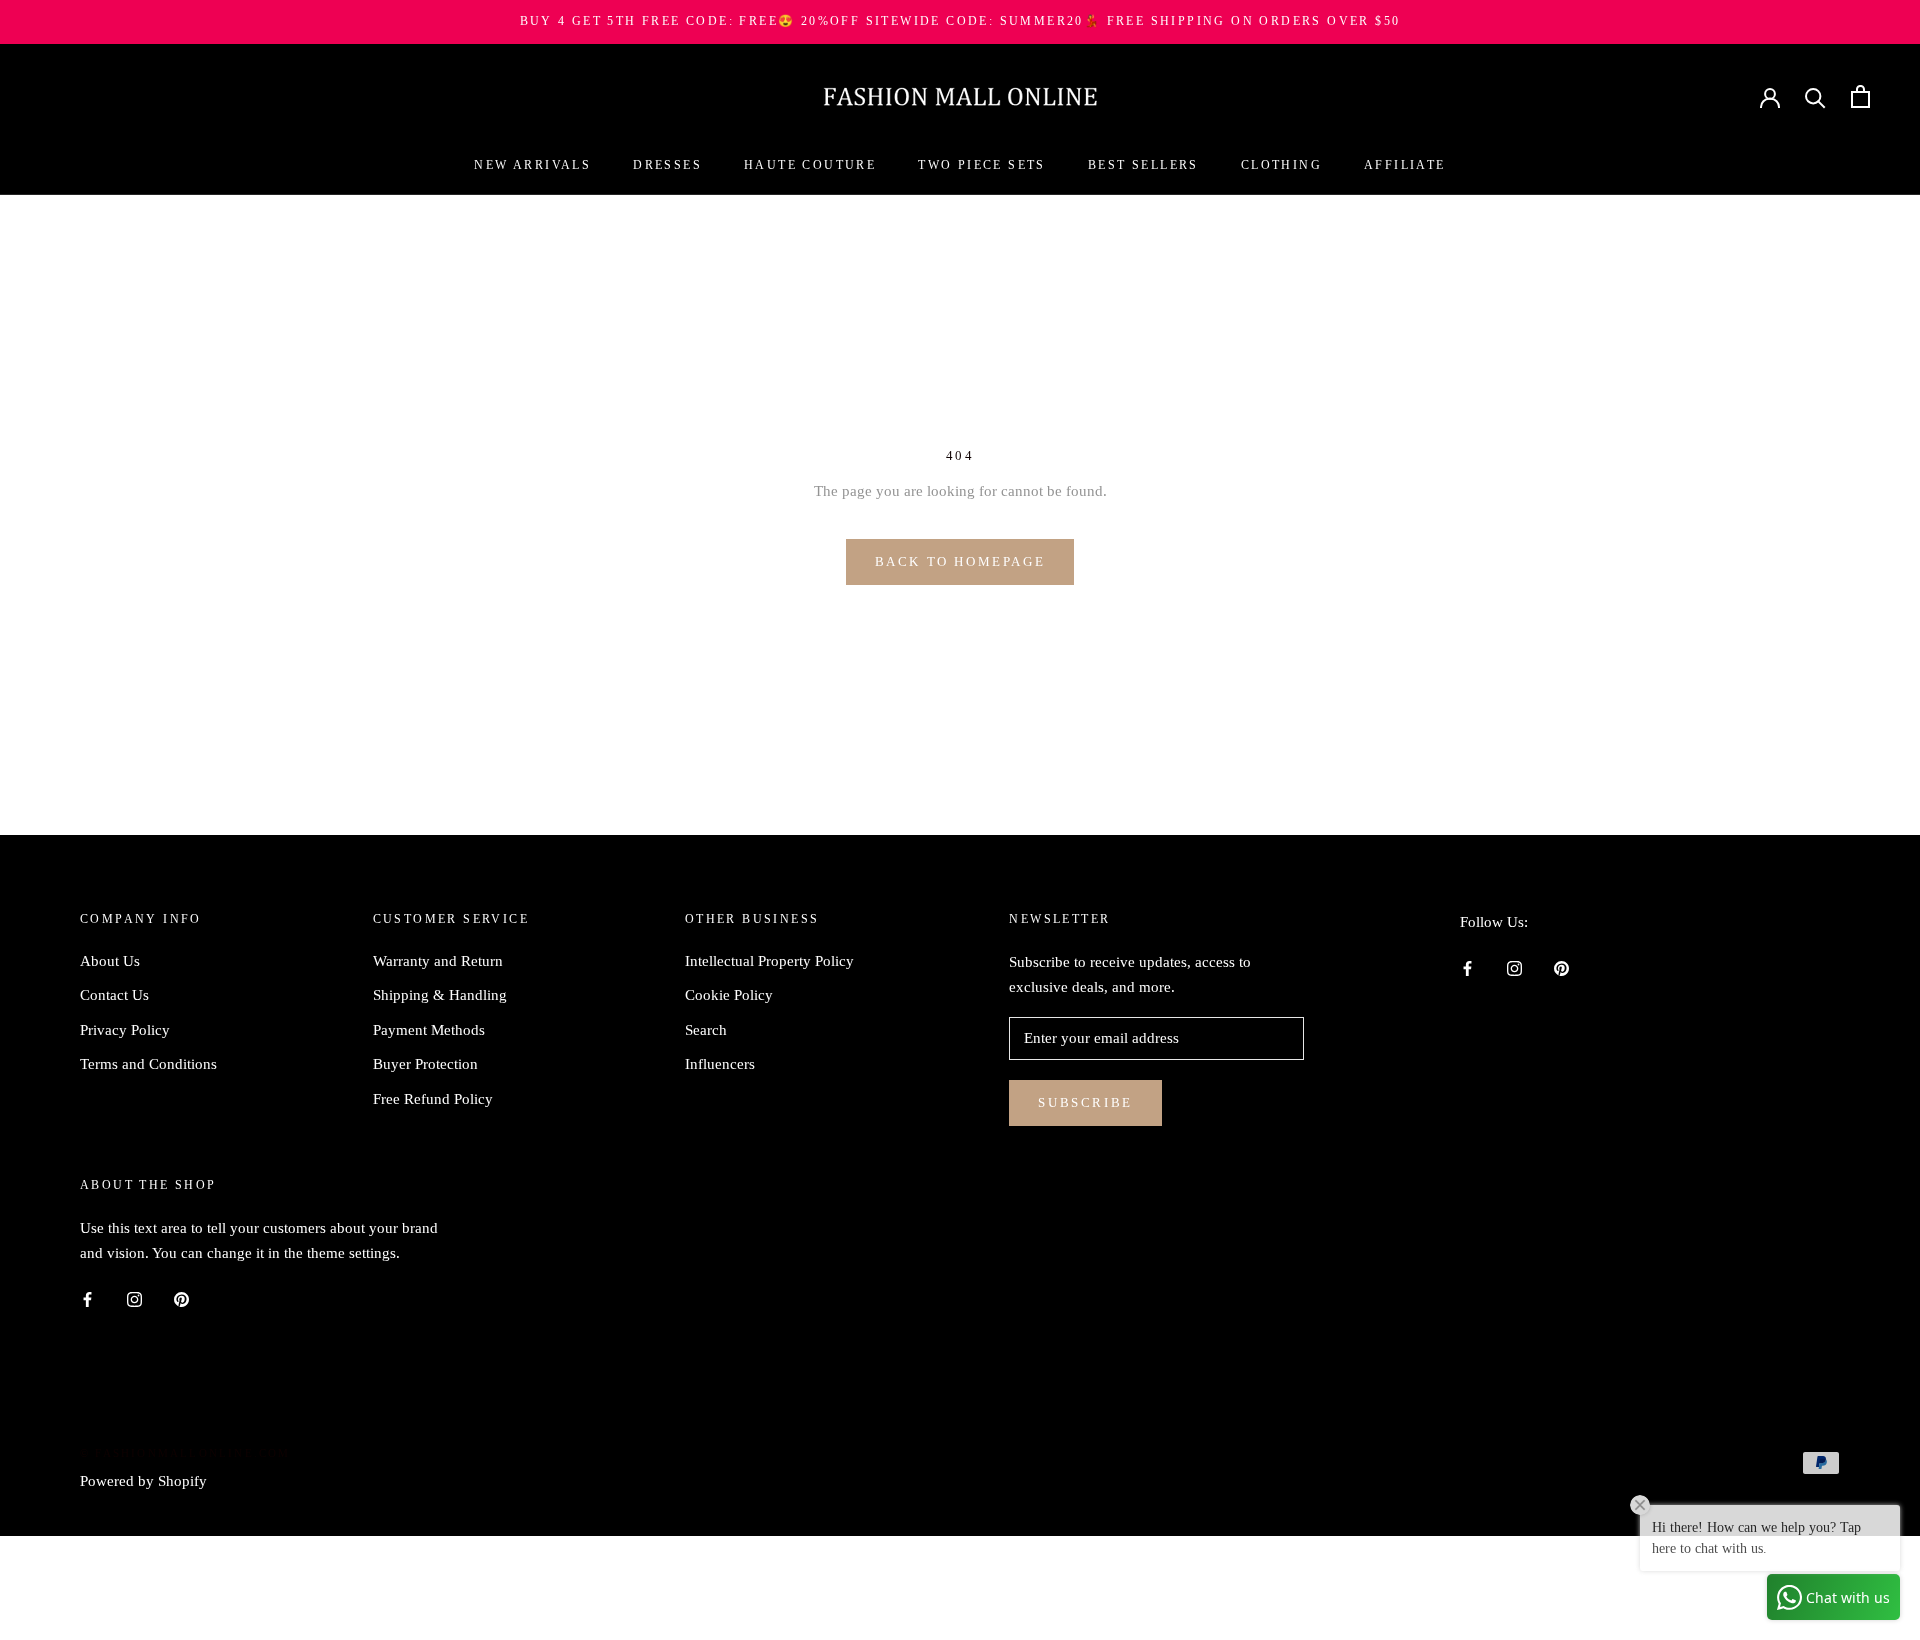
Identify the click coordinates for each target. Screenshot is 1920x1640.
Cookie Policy (729, 995)
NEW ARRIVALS (532, 165)
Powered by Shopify (143, 1481)
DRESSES (667, 165)
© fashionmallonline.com (185, 1453)
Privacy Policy (125, 1030)
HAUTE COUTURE (810, 165)
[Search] (1815, 96)
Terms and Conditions (148, 1064)
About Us (110, 961)
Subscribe (1085, 1102)
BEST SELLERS (1143, 165)
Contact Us (114, 995)
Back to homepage (960, 561)
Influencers (720, 1064)
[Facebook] (1467, 967)
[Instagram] (1514, 967)
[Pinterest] (1561, 967)
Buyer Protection (425, 1064)
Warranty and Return (438, 961)
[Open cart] (1860, 96)
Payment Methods (429, 1030)
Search (706, 1030)
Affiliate (1405, 165)
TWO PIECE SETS (982, 165)
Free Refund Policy (433, 1099)
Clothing (1281, 165)
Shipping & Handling (440, 995)
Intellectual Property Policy (769, 961)
